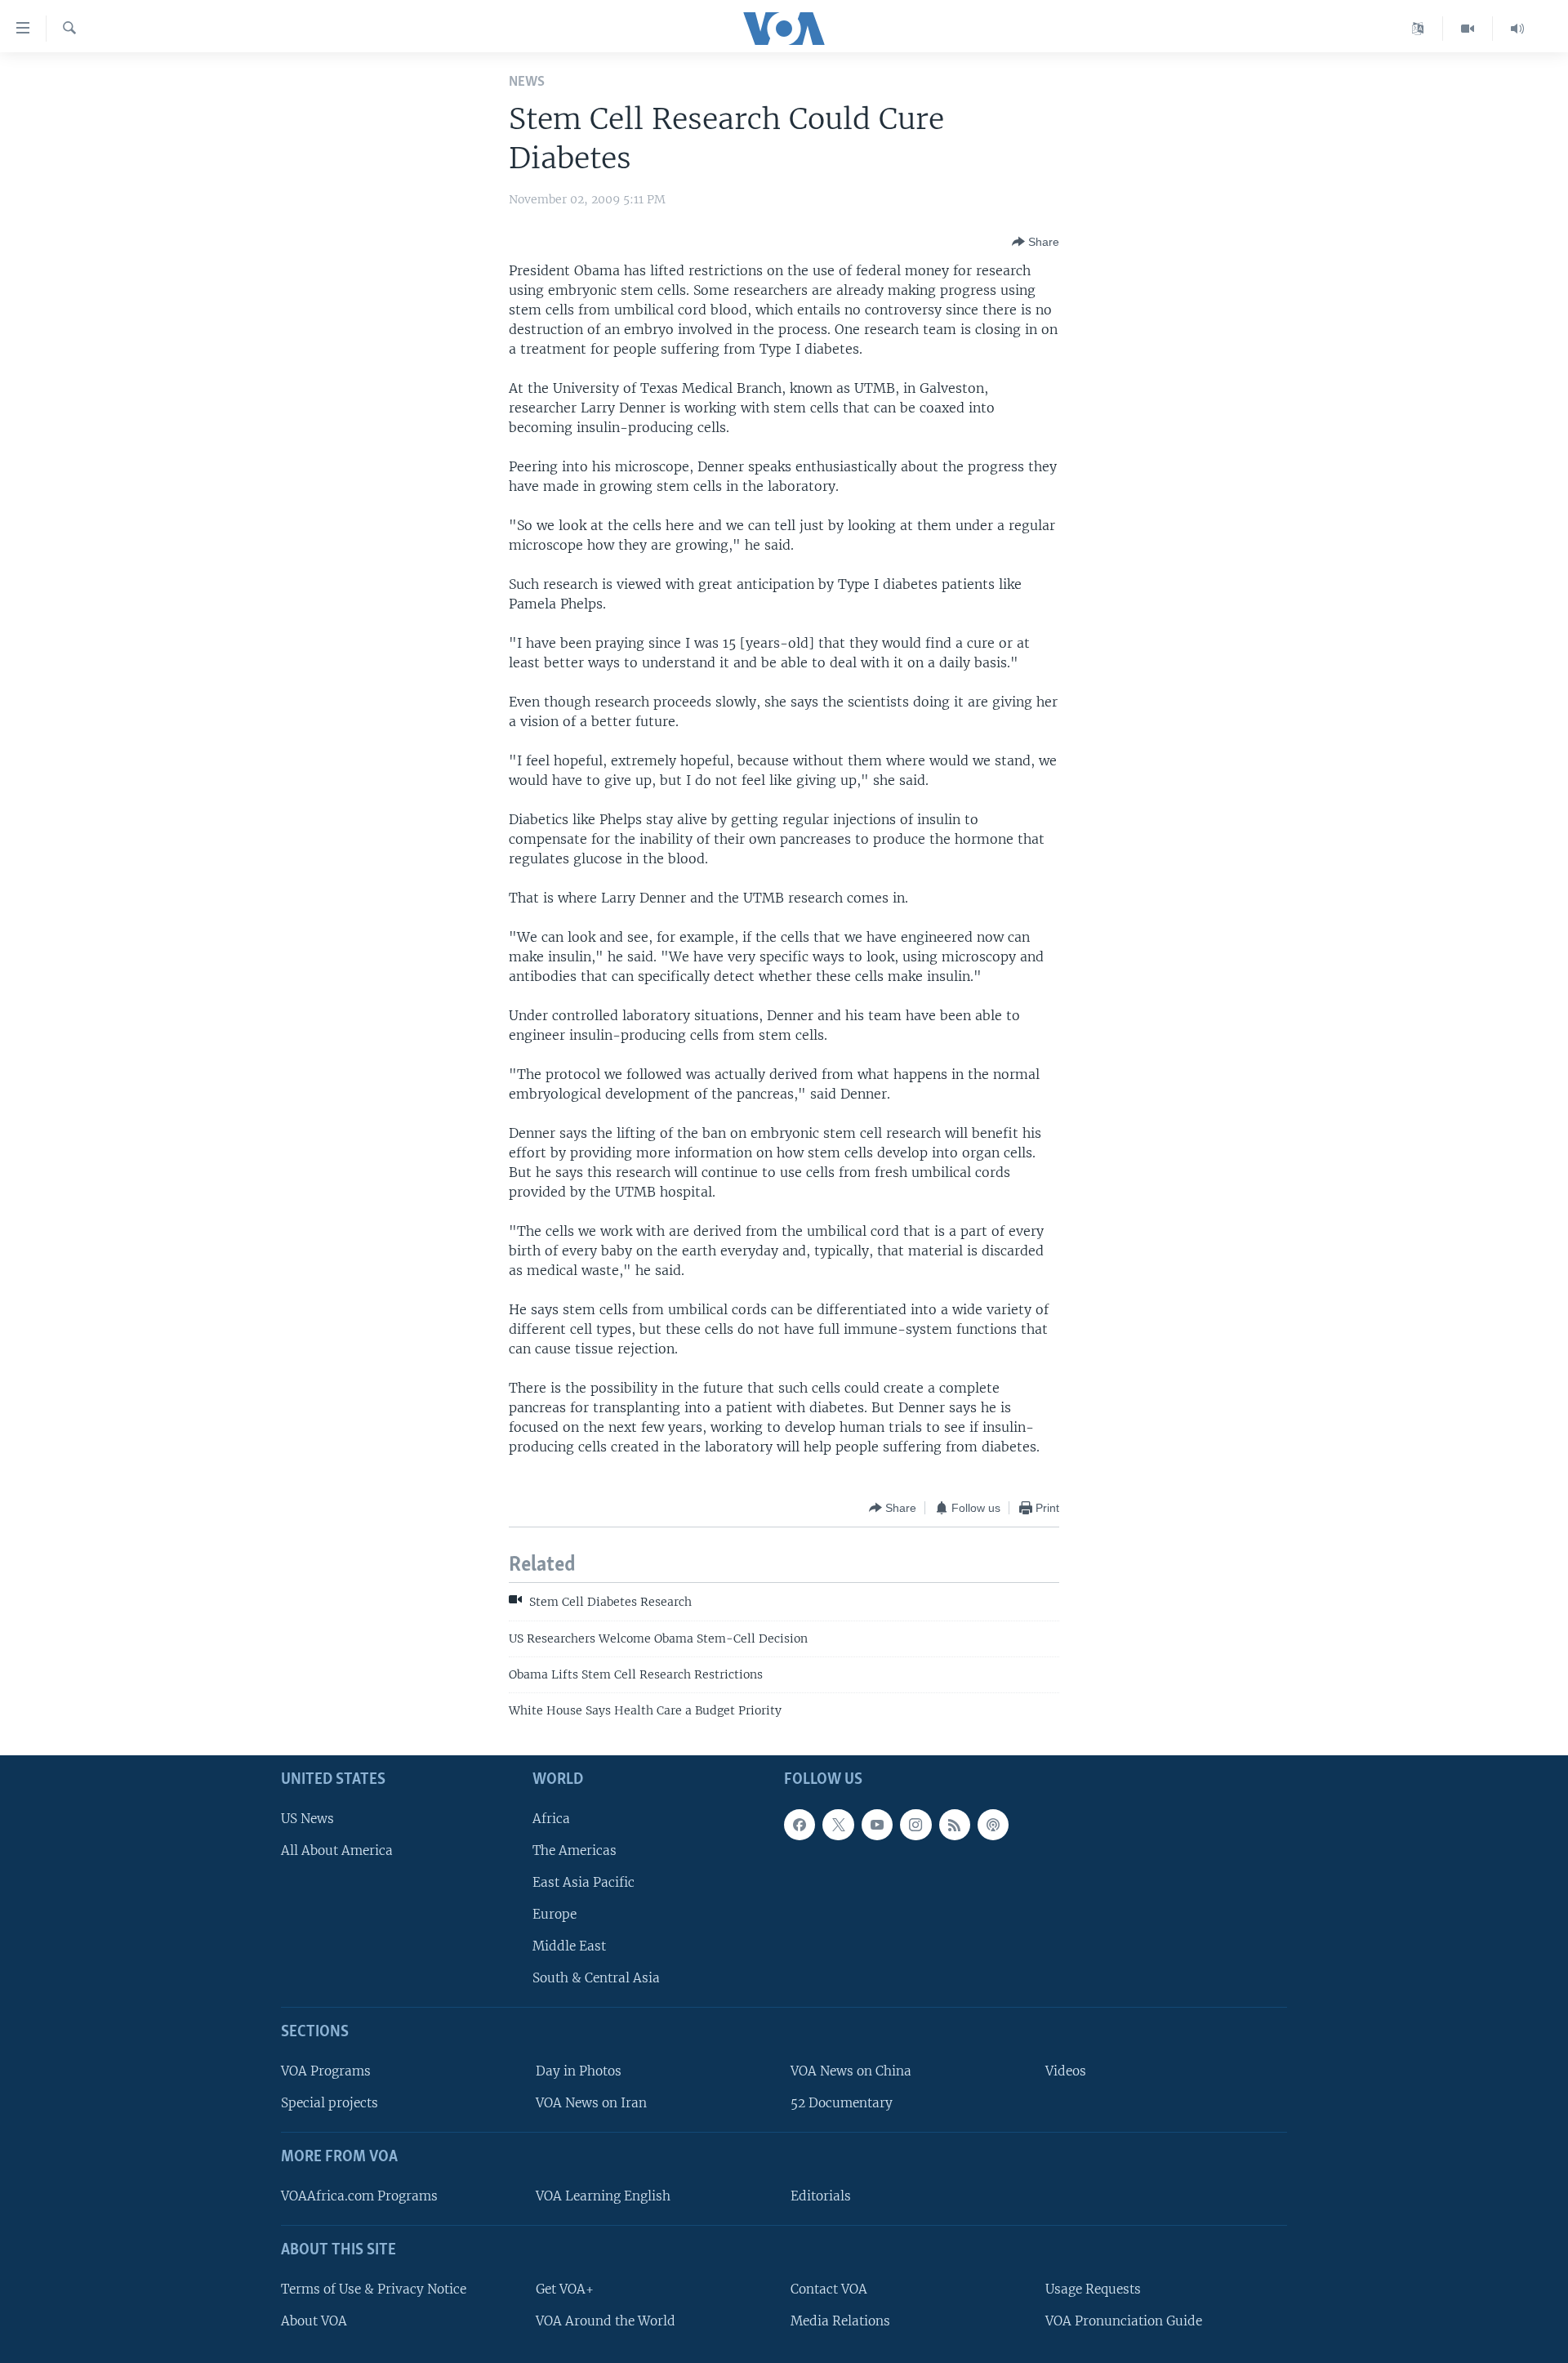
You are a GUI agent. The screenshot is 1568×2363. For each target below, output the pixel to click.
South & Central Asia (596, 1978)
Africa (551, 1819)
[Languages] (1418, 29)
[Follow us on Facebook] (800, 1825)
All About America (337, 1850)
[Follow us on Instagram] (915, 1825)
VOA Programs (326, 2071)
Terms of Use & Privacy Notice (374, 2289)
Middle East (569, 1946)
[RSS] (955, 1825)
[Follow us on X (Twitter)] (838, 1825)
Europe (555, 1914)
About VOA (314, 2321)
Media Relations (840, 2321)
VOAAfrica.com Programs (359, 2196)
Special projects (330, 2103)
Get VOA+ (565, 2289)
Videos (1066, 2071)
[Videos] (1468, 29)
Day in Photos (579, 2071)
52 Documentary (842, 2103)
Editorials (821, 2196)
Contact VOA (829, 2289)
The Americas (575, 1850)
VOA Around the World (606, 2321)
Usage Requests (1093, 2289)
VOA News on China (851, 2071)
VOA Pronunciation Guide (1124, 2321)
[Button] (1036, 242)
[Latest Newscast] (1517, 29)
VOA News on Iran (591, 2103)
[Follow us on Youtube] (877, 1825)
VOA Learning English (603, 2196)
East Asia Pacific (584, 1882)
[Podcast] (993, 1825)
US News (307, 1819)
